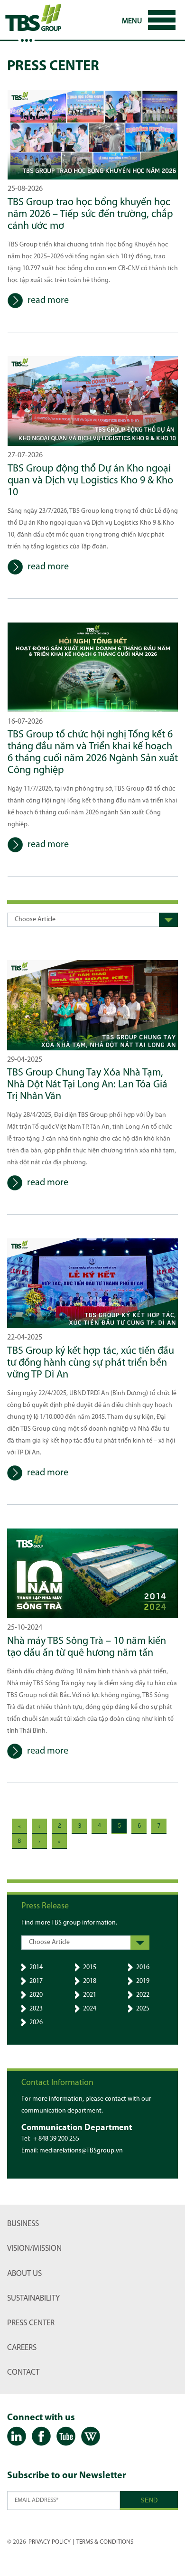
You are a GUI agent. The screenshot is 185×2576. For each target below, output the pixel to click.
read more (48, 301)
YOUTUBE (66, 2437)
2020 (36, 1995)
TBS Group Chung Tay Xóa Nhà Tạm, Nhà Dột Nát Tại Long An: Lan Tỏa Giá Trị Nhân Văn (87, 1085)
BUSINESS (23, 2224)
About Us (24, 2274)
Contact (23, 2373)
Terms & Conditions (105, 2542)
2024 (90, 2009)
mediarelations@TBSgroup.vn (81, 2151)
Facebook (41, 2437)
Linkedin (17, 2437)
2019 (143, 1981)
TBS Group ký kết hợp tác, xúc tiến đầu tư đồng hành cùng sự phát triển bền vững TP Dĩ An (91, 1363)
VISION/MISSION (34, 2249)
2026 (36, 2023)
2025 (143, 2009)
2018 (90, 1981)
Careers (22, 2348)
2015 (90, 1967)
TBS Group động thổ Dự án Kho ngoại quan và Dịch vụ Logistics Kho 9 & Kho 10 (90, 481)
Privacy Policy (50, 2542)
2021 (90, 1995)
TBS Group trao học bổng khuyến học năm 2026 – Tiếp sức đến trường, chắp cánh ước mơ (90, 214)
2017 (36, 1981)
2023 (36, 2009)
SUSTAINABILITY (33, 2298)
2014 (36, 1967)
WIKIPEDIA (91, 2437)
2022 (143, 1995)
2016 (143, 1967)
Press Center (31, 2323)
